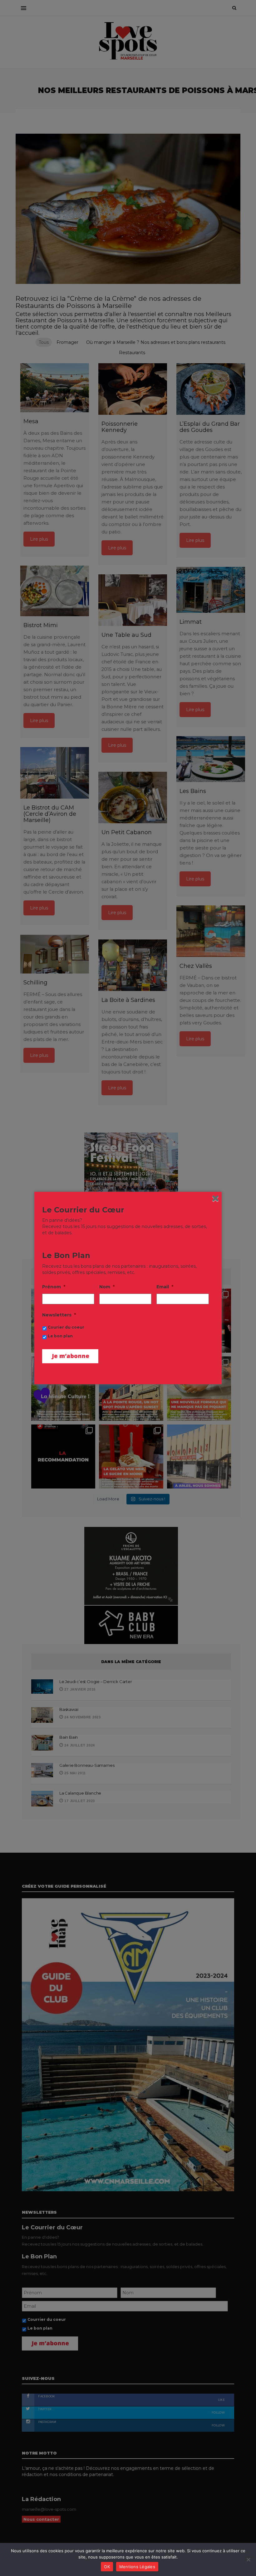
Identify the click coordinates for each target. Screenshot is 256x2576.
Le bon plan (60, 1336)
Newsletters (59, 1315)
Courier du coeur (66, 1327)
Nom (107, 1287)
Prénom (54, 1287)
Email (165, 1287)
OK (107, 2567)
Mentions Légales (137, 2567)
